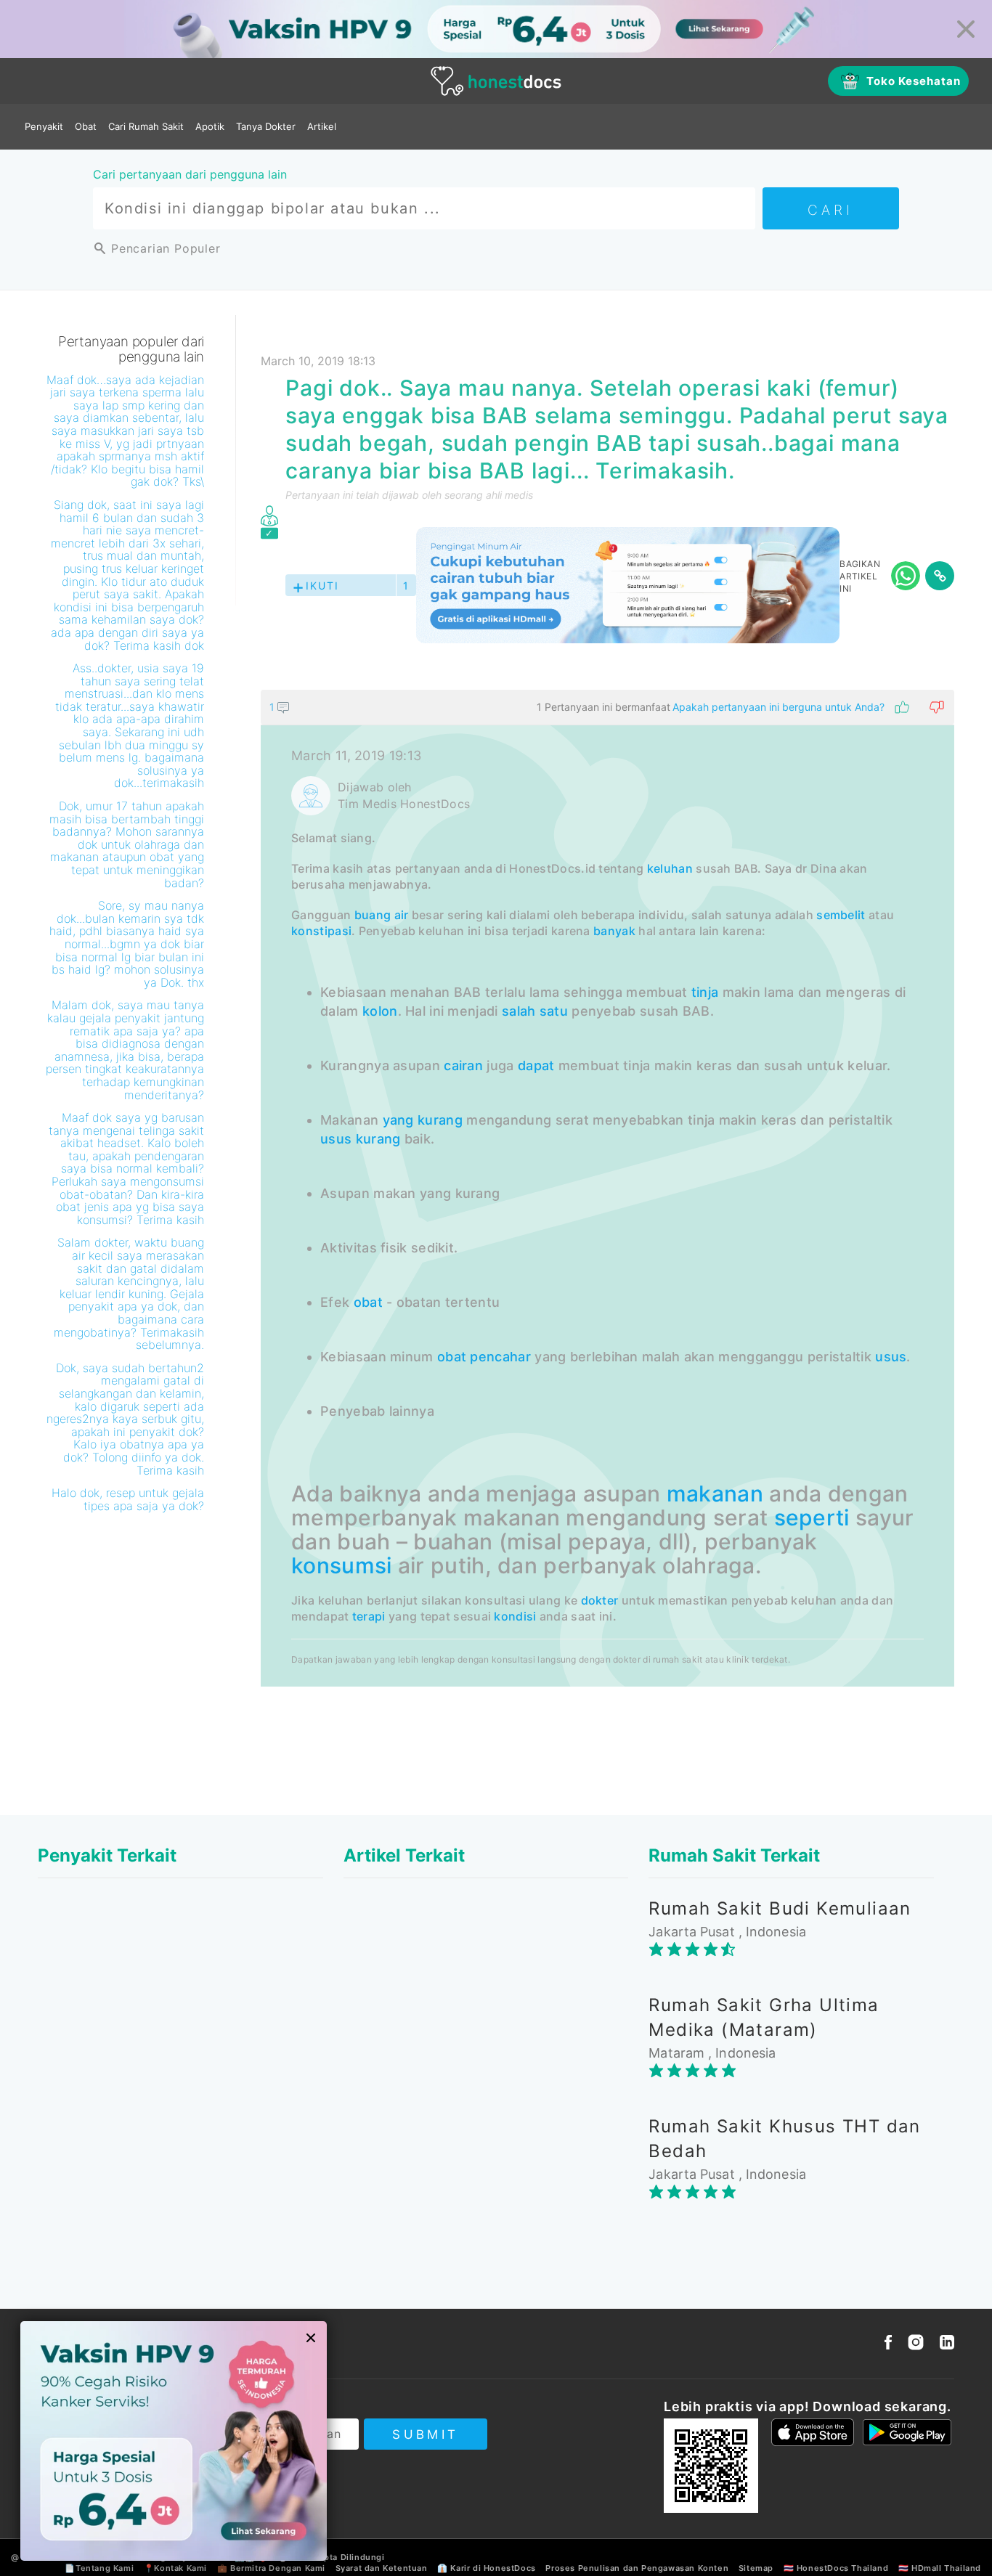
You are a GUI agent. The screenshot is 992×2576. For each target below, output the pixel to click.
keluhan (670, 868)
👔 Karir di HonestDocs (487, 2568)
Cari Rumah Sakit (146, 126)
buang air (382, 915)
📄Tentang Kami (99, 2568)
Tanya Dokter (266, 126)
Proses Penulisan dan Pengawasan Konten (637, 2568)
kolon (380, 1011)
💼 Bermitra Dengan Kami (271, 2568)
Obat (86, 126)
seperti (812, 1517)
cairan (463, 1065)
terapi (369, 1616)
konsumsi (341, 1565)
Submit (425, 2434)
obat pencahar (484, 1357)
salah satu (535, 1011)
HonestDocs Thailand (842, 2568)
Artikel (322, 126)
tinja (705, 992)
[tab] (607, 1188)
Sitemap (756, 2568)
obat (368, 1302)
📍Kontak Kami (175, 2568)
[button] (607, 707)
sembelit (841, 915)
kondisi (515, 1616)
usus (336, 1139)
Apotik (210, 126)
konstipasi (321, 931)
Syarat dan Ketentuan (382, 2568)
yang (398, 1120)
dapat (536, 1065)
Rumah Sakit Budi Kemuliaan (780, 1908)
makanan (715, 1493)
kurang (440, 1120)
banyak (614, 931)
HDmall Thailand (946, 2568)
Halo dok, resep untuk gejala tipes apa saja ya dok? (128, 1499)
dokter (600, 1600)
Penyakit (44, 126)
